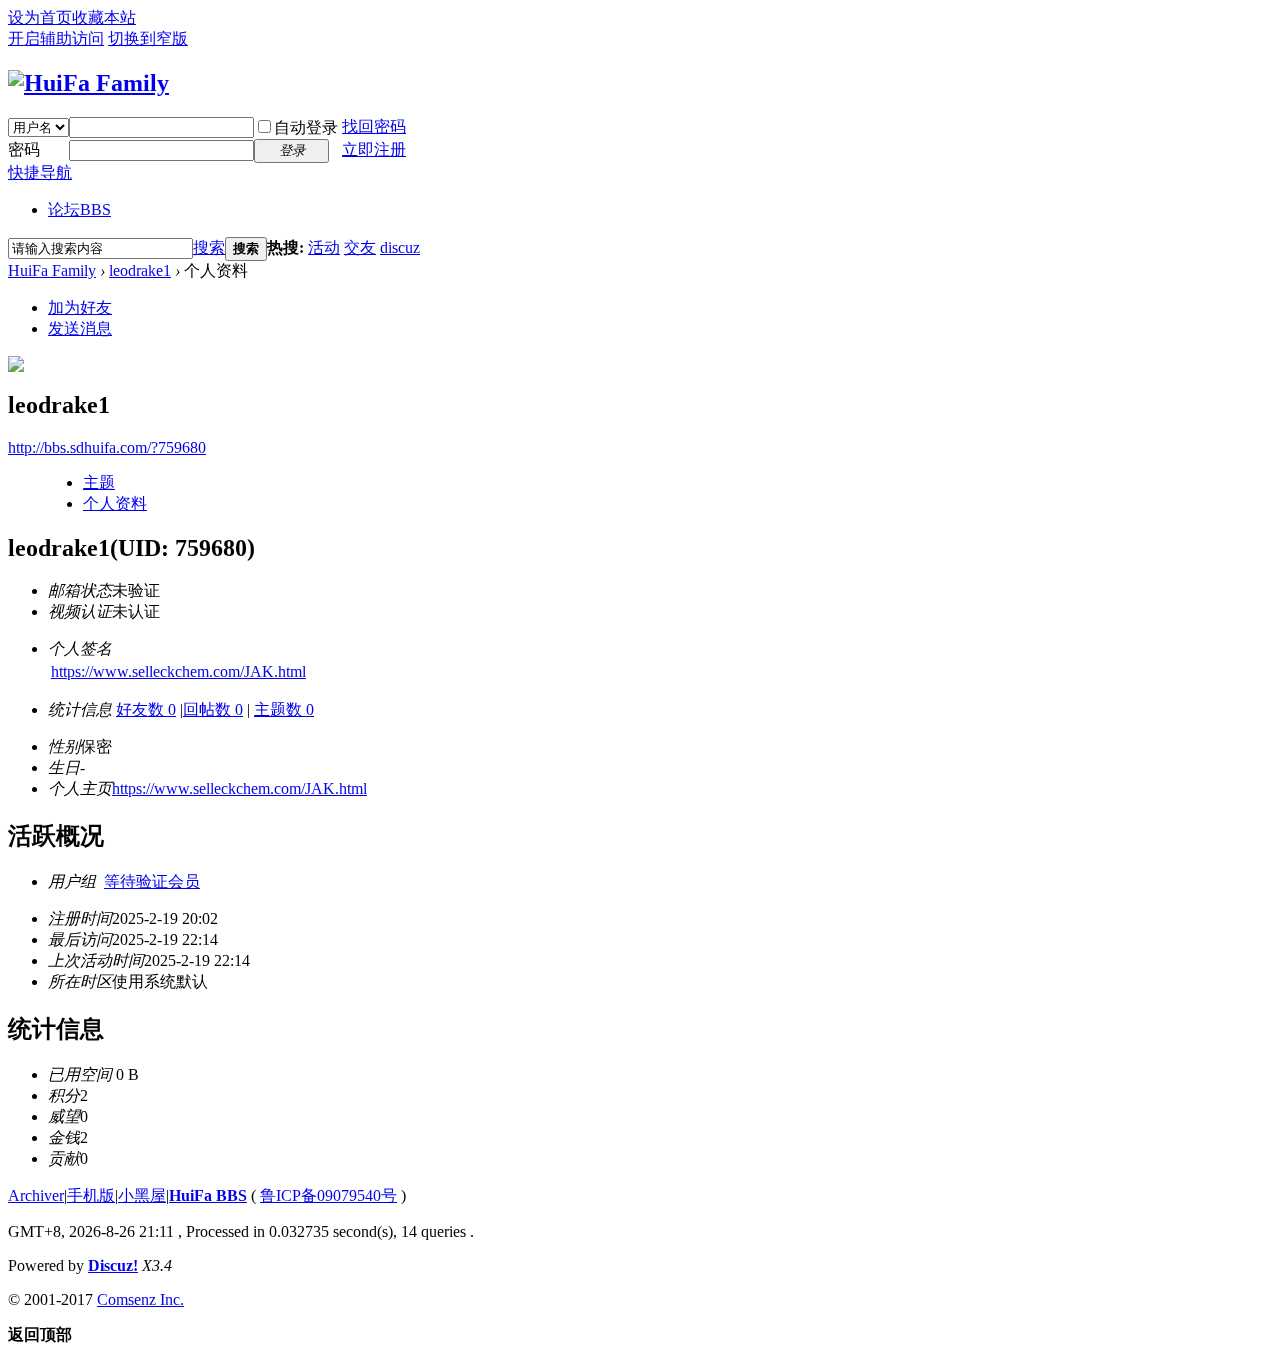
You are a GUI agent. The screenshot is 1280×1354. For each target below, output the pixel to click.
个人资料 (115, 503)
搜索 (209, 247)
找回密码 (374, 126)
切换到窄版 (148, 38)
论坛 (79, 209)
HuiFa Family (52, 270)
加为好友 (80, 307)
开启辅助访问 (56, 38)
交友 (360, 247)
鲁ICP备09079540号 (328, 1195)
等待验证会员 (152, 881)
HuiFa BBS (208, 1195)
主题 (99, 482)
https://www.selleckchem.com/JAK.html (178, 671)
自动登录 (306, 127)
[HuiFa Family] (88, 83)
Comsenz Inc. (140, 1299)
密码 (24, 149)
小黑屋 (142, 1195)
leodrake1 (140, 270)
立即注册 (374, 149)
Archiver (36, 1195)
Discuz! (113, 1265)
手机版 (91, 1195)
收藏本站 (104, 17)
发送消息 (80, 328)
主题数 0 (284, 709)
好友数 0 (146, 709)
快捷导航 (40, 172)
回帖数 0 (213, 709)
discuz (400, 247)
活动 (324, 247)
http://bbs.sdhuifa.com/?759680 (107, 447)
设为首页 (40, 17)
